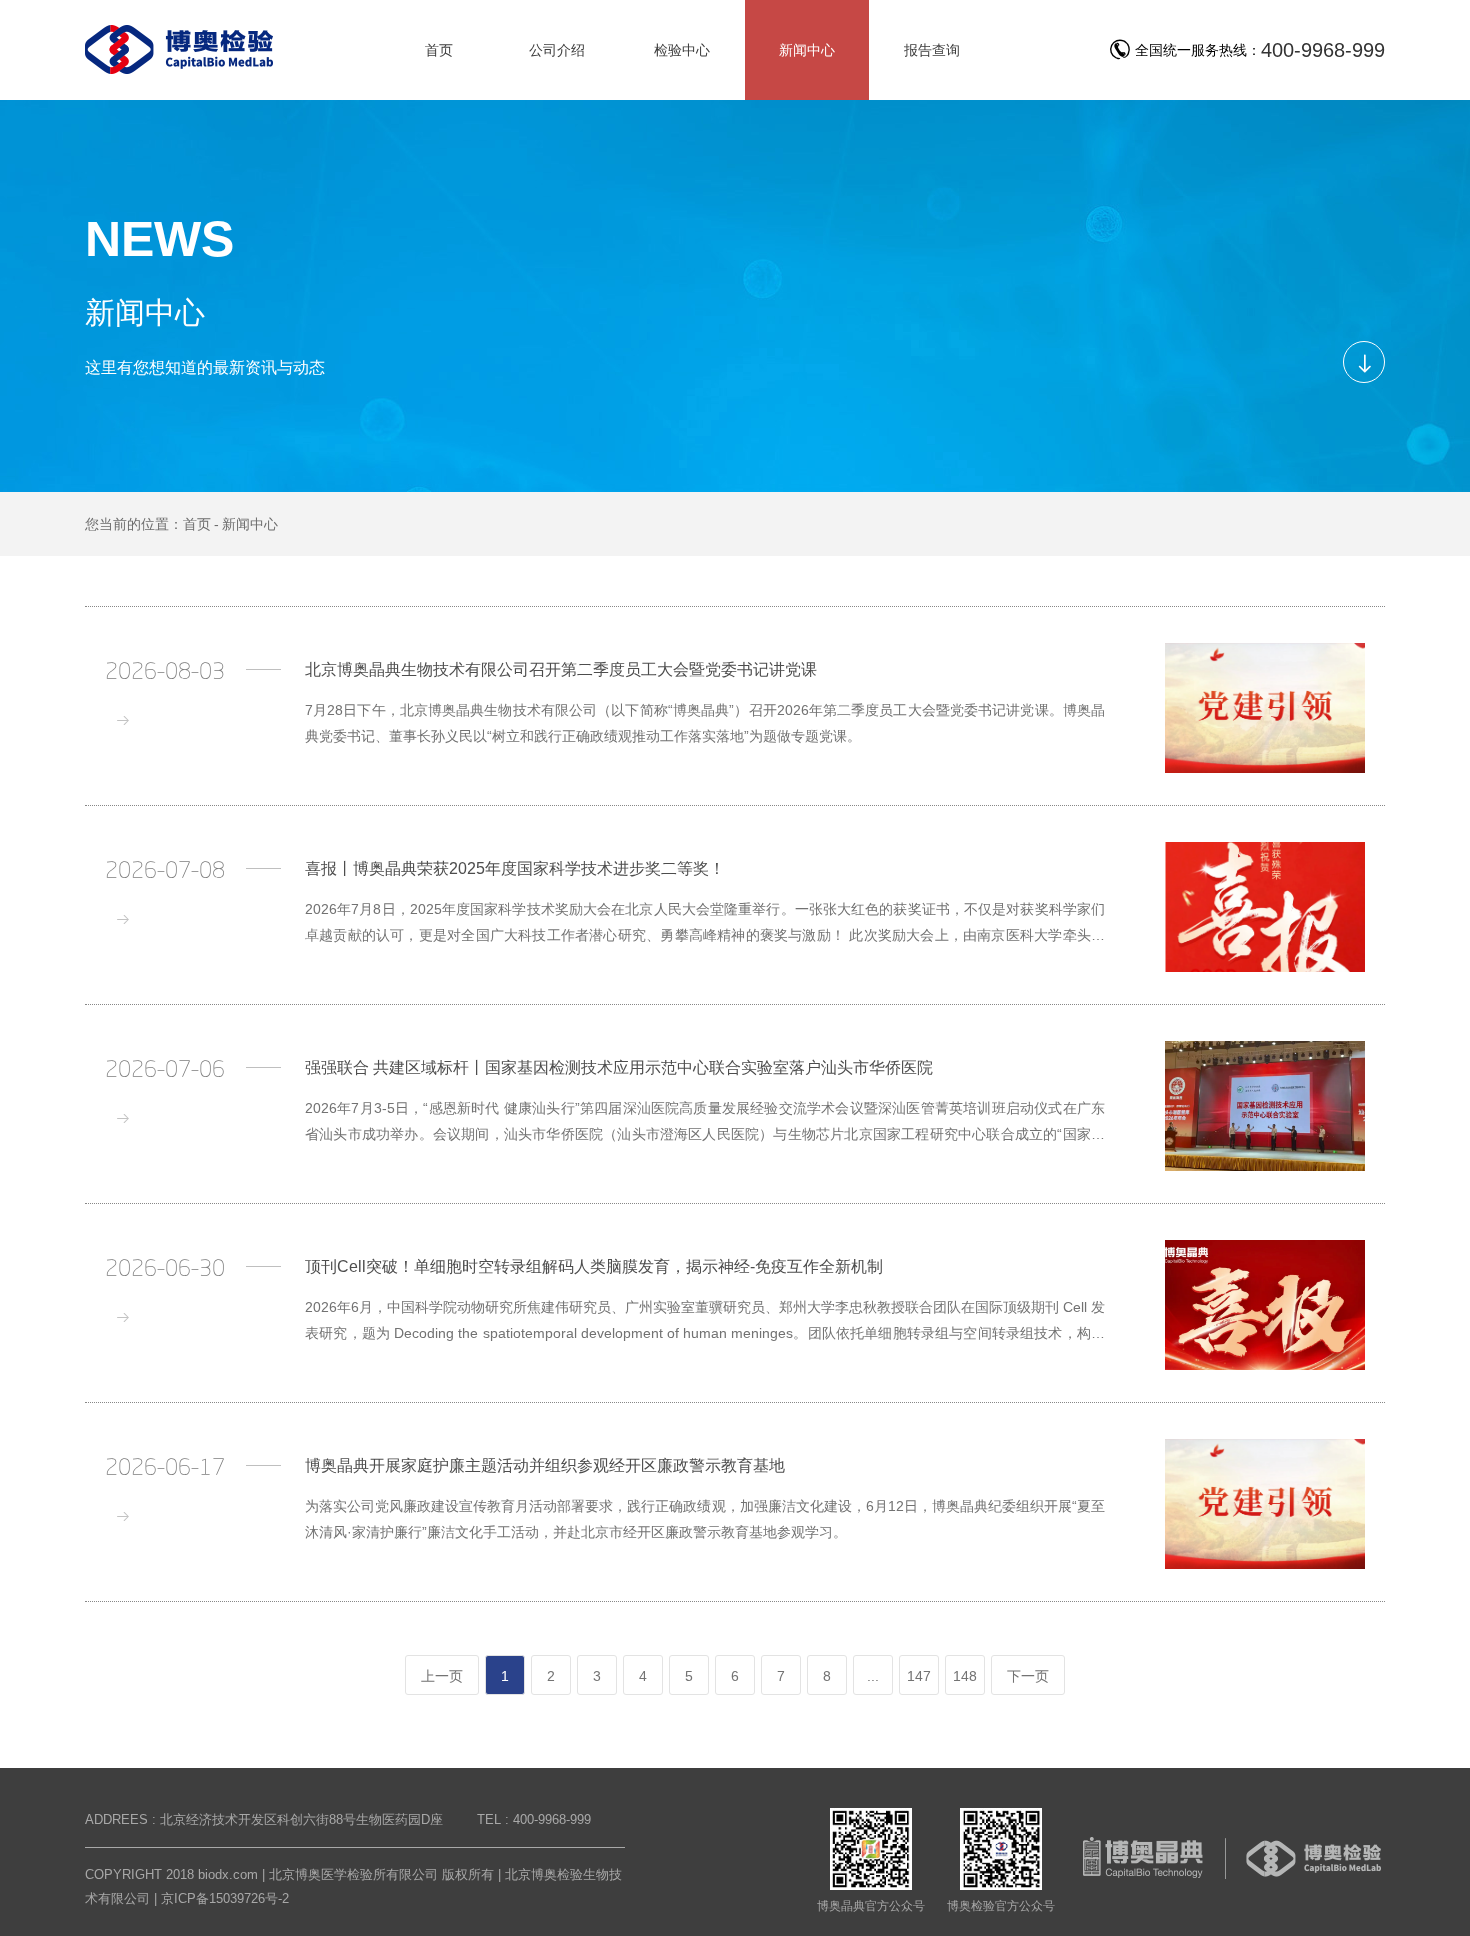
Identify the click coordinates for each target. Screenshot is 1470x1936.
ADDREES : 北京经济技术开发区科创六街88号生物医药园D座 (264, 1819)
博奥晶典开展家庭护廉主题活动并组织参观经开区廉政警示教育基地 (545, 1465)
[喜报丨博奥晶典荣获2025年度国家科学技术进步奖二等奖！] (1265, 907)
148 (965, 1676)
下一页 (1028, 1676)
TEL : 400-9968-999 (534, 1819)
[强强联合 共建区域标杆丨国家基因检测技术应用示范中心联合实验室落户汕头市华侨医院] (1265, 1106)
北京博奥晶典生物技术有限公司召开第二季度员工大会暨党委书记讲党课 (561, 669)
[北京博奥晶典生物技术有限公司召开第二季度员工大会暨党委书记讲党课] (1265, 708)
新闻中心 (250, 524)
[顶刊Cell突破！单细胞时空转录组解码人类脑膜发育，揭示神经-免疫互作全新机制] (1265, 1305)
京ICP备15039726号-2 (225, 1898)
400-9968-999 (1323, 50)
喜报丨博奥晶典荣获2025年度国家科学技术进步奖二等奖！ (515, 868)
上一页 (442, 1676)
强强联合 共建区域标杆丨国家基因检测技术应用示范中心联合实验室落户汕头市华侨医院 (619, 1067)
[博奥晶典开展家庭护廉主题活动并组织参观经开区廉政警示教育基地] (1265, 1504)
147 (919, 1676)
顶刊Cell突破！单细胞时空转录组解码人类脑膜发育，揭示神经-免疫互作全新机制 (594, 1266)
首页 (197, 524)
